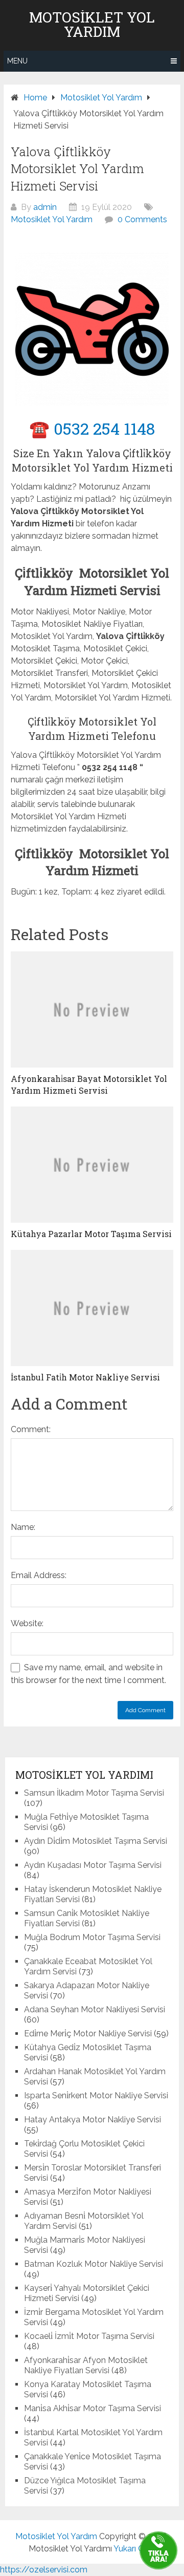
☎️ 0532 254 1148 (92, 428)
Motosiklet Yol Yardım (92, 25)
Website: (27, 1623)
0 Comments (142, 219)
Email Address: (39, 1575)
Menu (17, 61)
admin (45, 207)
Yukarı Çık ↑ (134, 2549)
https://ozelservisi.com (44, 2570)
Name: (23, 1527)
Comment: (31, 1429)
